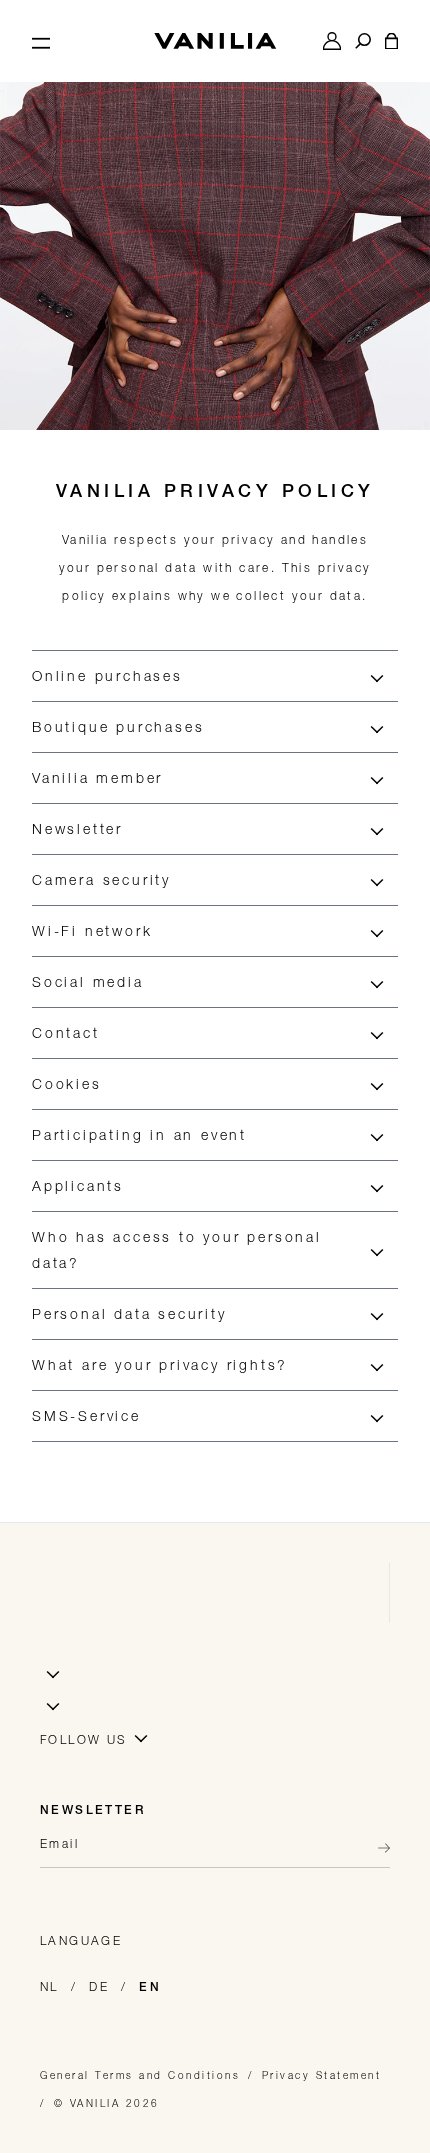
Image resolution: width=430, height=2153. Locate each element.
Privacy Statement (322, 2075)
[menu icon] (41, 41)
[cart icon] (391, 41)
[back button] (378, 1848)
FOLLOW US (84, 1739)
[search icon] (363, 41)
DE (99, 1986)
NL (49, 1986)
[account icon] (332, 41)
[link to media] (215, 215)
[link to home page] (215, 41)
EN (150, 1988)
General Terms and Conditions (140, 2075)
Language (81, 1940)
